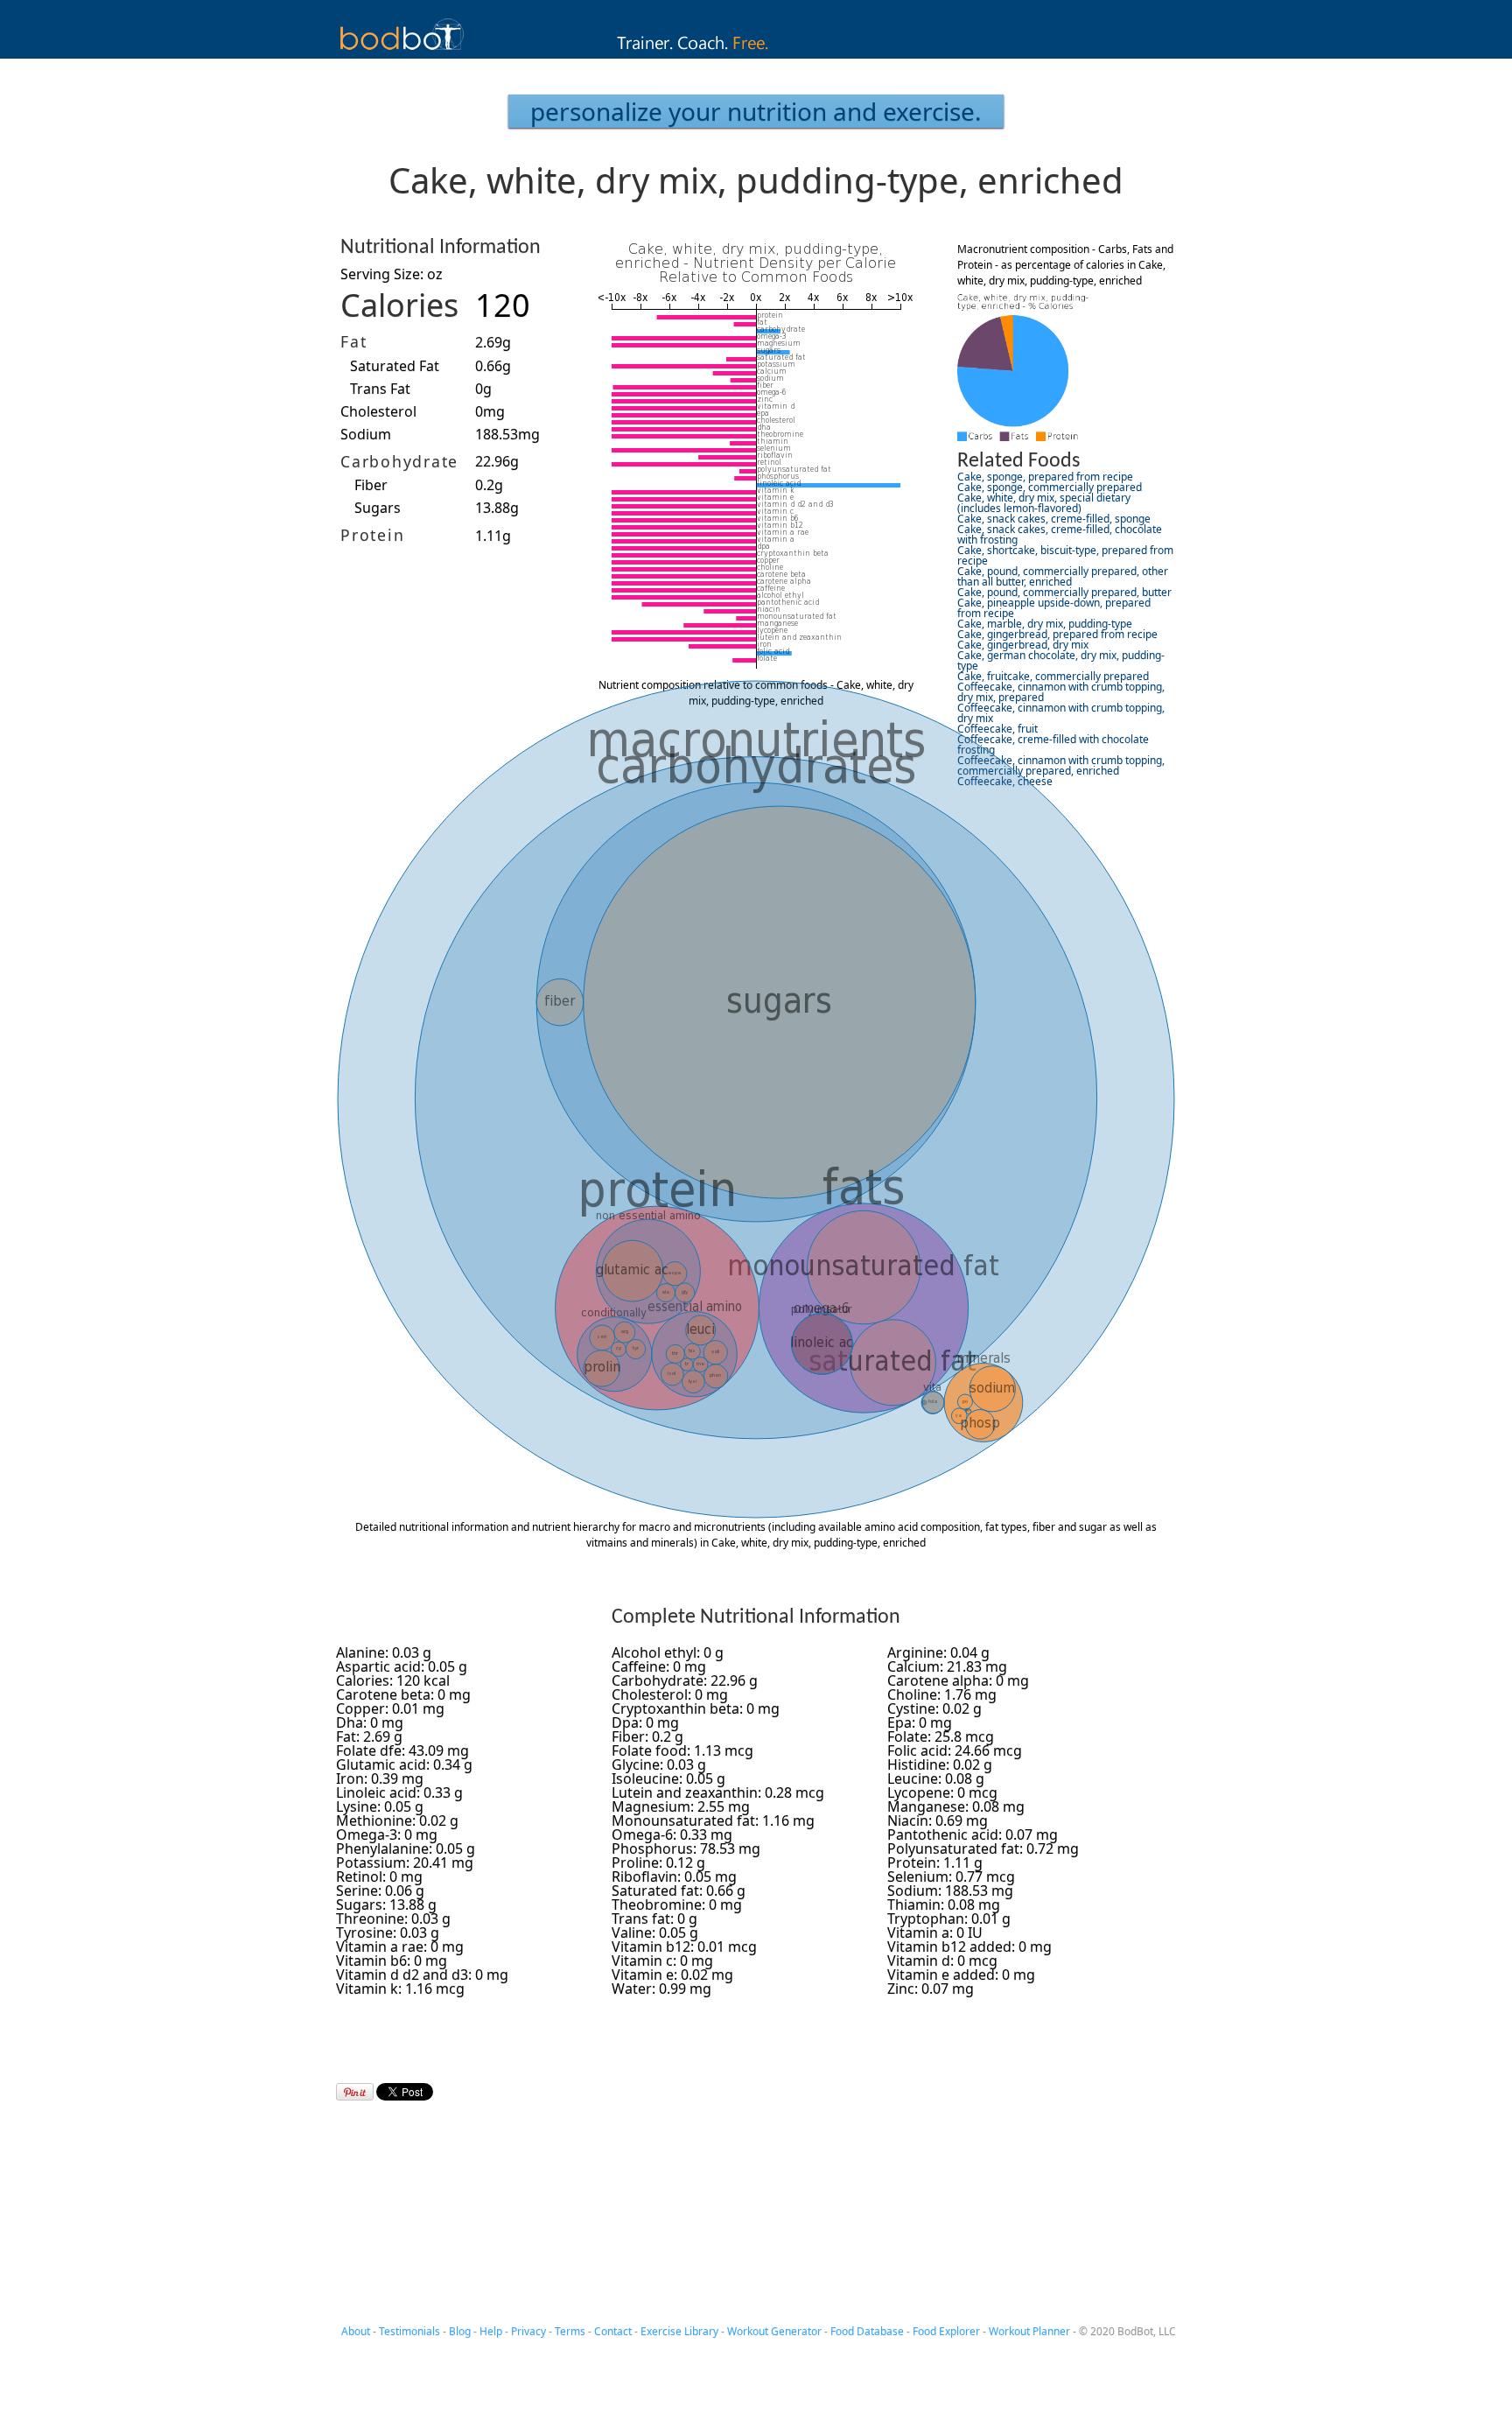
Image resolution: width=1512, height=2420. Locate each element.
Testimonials (409, 2331)
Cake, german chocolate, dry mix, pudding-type (1061, 660)
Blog (460, 2331)
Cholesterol (378, 411)
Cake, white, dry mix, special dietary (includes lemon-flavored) (1044, 503)
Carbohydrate (399, 461)
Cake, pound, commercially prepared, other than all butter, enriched (1063, 576)
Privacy (528, 2331)
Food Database (867, 2331)
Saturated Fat (395, 366)
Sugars (378, 508)
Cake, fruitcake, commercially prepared (1053, 676)
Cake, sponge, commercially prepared (1050, 487)
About (356, 2331)
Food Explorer (946, 2331)
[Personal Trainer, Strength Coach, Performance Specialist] (756, 53)
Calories (399, 305)
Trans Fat (380, 389)
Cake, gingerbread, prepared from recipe (1057, 634)
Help (491, 2331)
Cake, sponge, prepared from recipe (1045, 477)
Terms (570, 2331)
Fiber (371, 485)
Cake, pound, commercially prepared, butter (1064, 592)
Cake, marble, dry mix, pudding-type (1045, 624)
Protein (372, 535)
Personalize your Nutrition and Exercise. (756, 111)
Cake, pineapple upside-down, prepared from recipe (1054, 608)
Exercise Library (679, 2331)
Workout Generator (774, 2331)
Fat (353, 341)
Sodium (366, 434)
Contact (613, 2331)
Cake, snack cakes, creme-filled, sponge (1054, 519)
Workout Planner (1029, 2331)
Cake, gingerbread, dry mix (1023, 645)
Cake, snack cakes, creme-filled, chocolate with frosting (1060, 534)
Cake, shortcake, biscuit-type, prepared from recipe (1065, 555)
